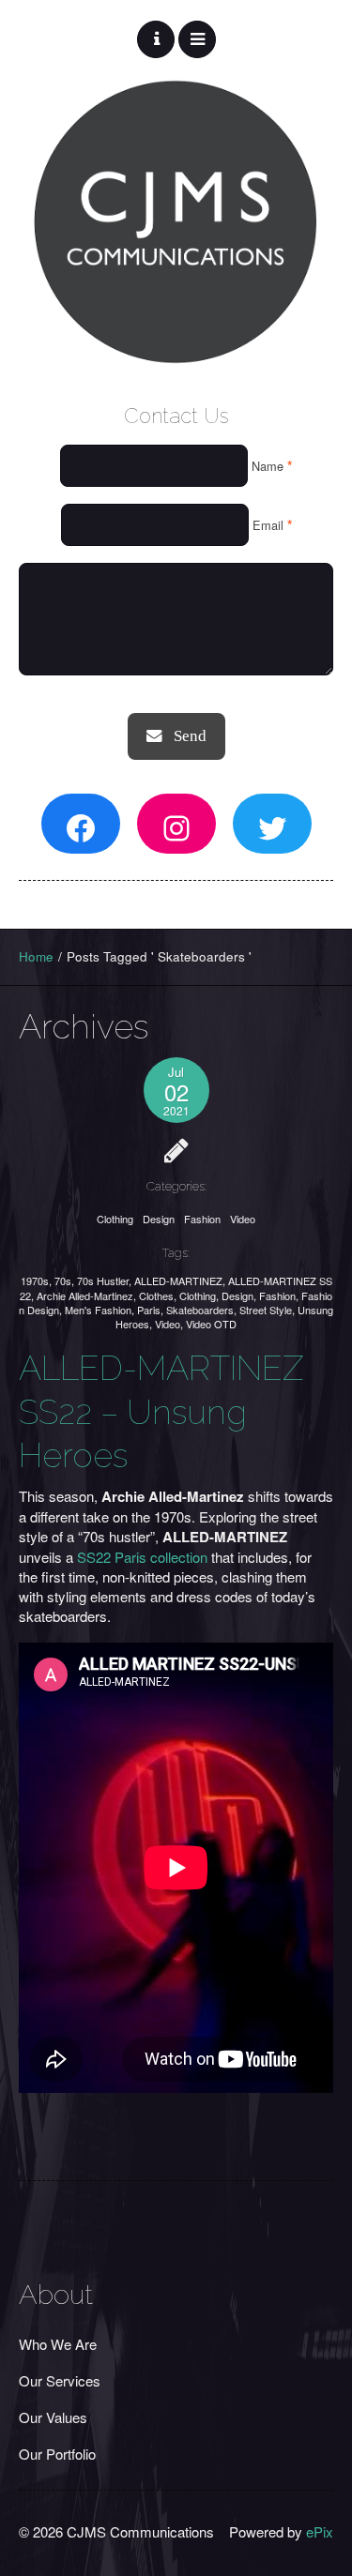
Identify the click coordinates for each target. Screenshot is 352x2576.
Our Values (53, 2417)
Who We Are (58, 2344)
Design (159, 1219)
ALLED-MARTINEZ (178, 1280)
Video (243, 1219)
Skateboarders (200, 1310)
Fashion (202, 1219)
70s (63, 1280)
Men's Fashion (98, 1310)
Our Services (60, 2380)
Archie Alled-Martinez (85, 1296)
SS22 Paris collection (142, 1557)
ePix (320, 2531)
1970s (35, 1280)
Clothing (115, 1219)
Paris (149, 1310)
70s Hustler (103, 1280)
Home (36, 956)
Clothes (156, 1296)
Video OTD (211, 1324)
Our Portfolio (57, 2454)
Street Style (266, 1310)
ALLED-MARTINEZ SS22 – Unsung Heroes (161, 1412)
